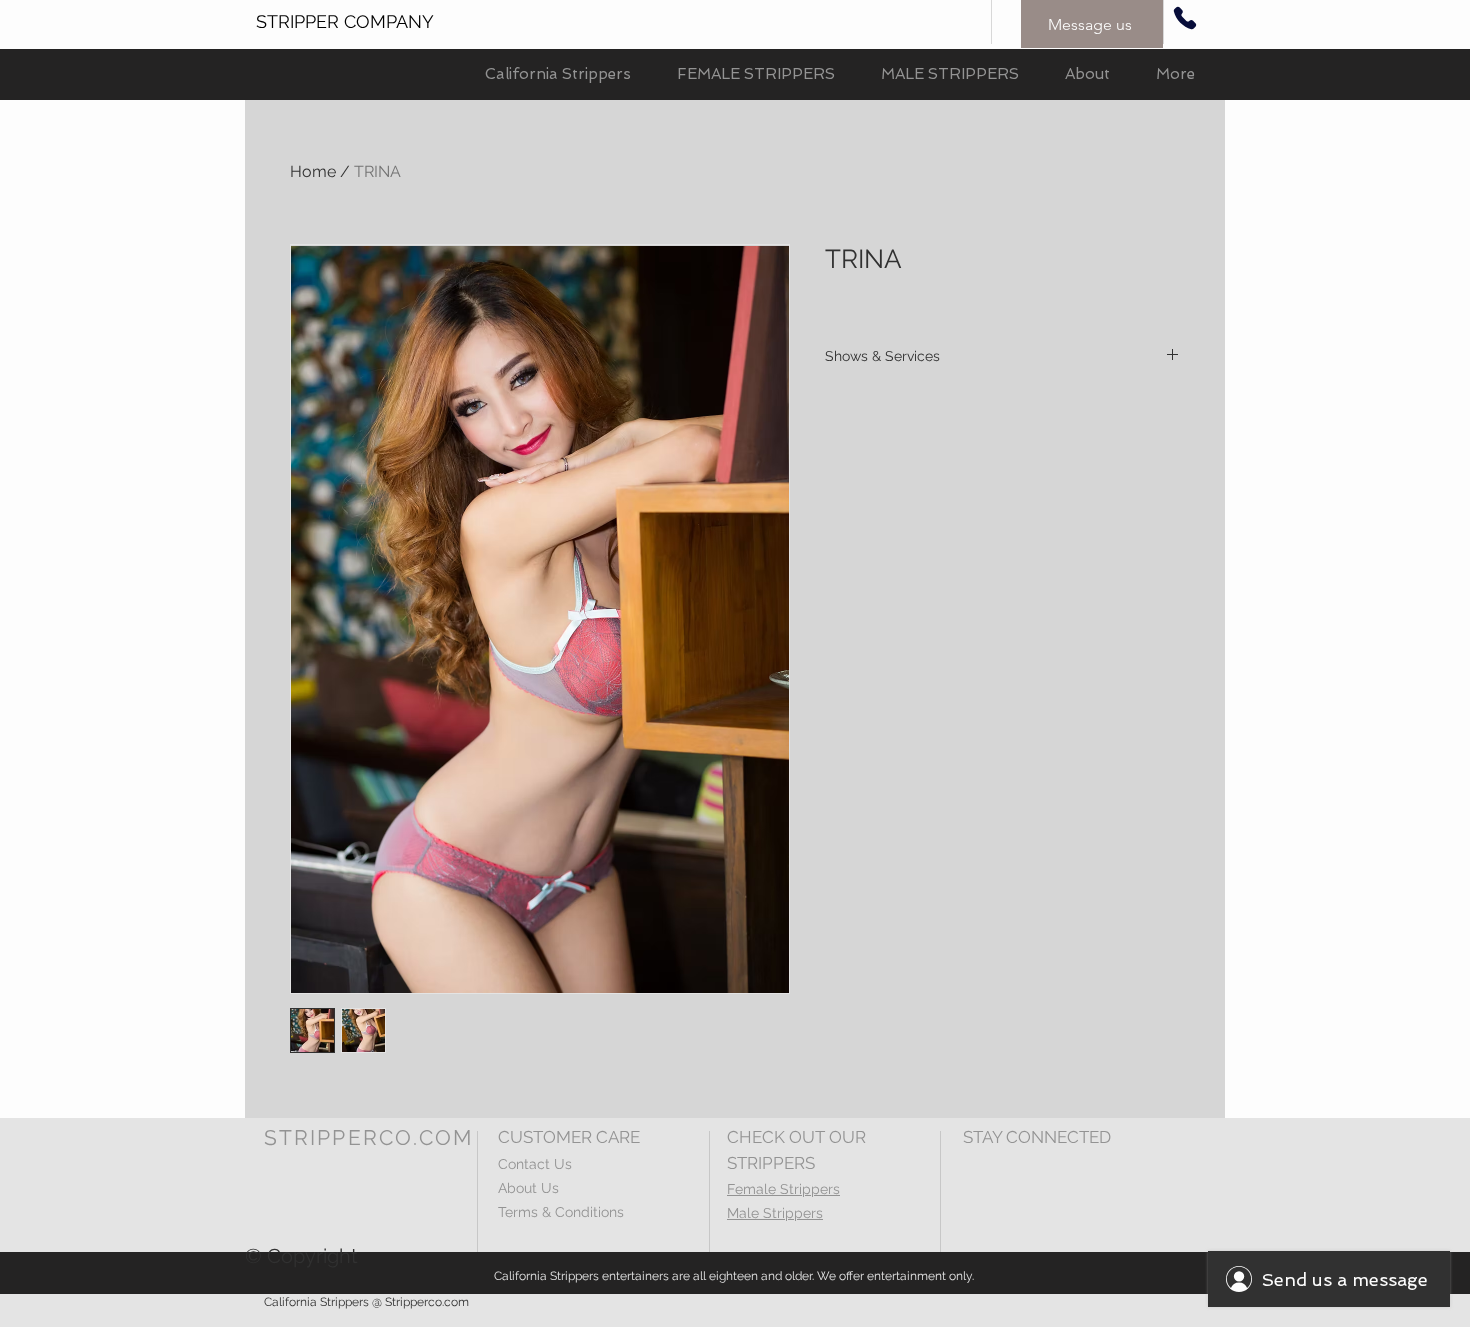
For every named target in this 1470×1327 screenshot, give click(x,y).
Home (313, 171)
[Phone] (1185, 18)
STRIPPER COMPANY (345, 21)
